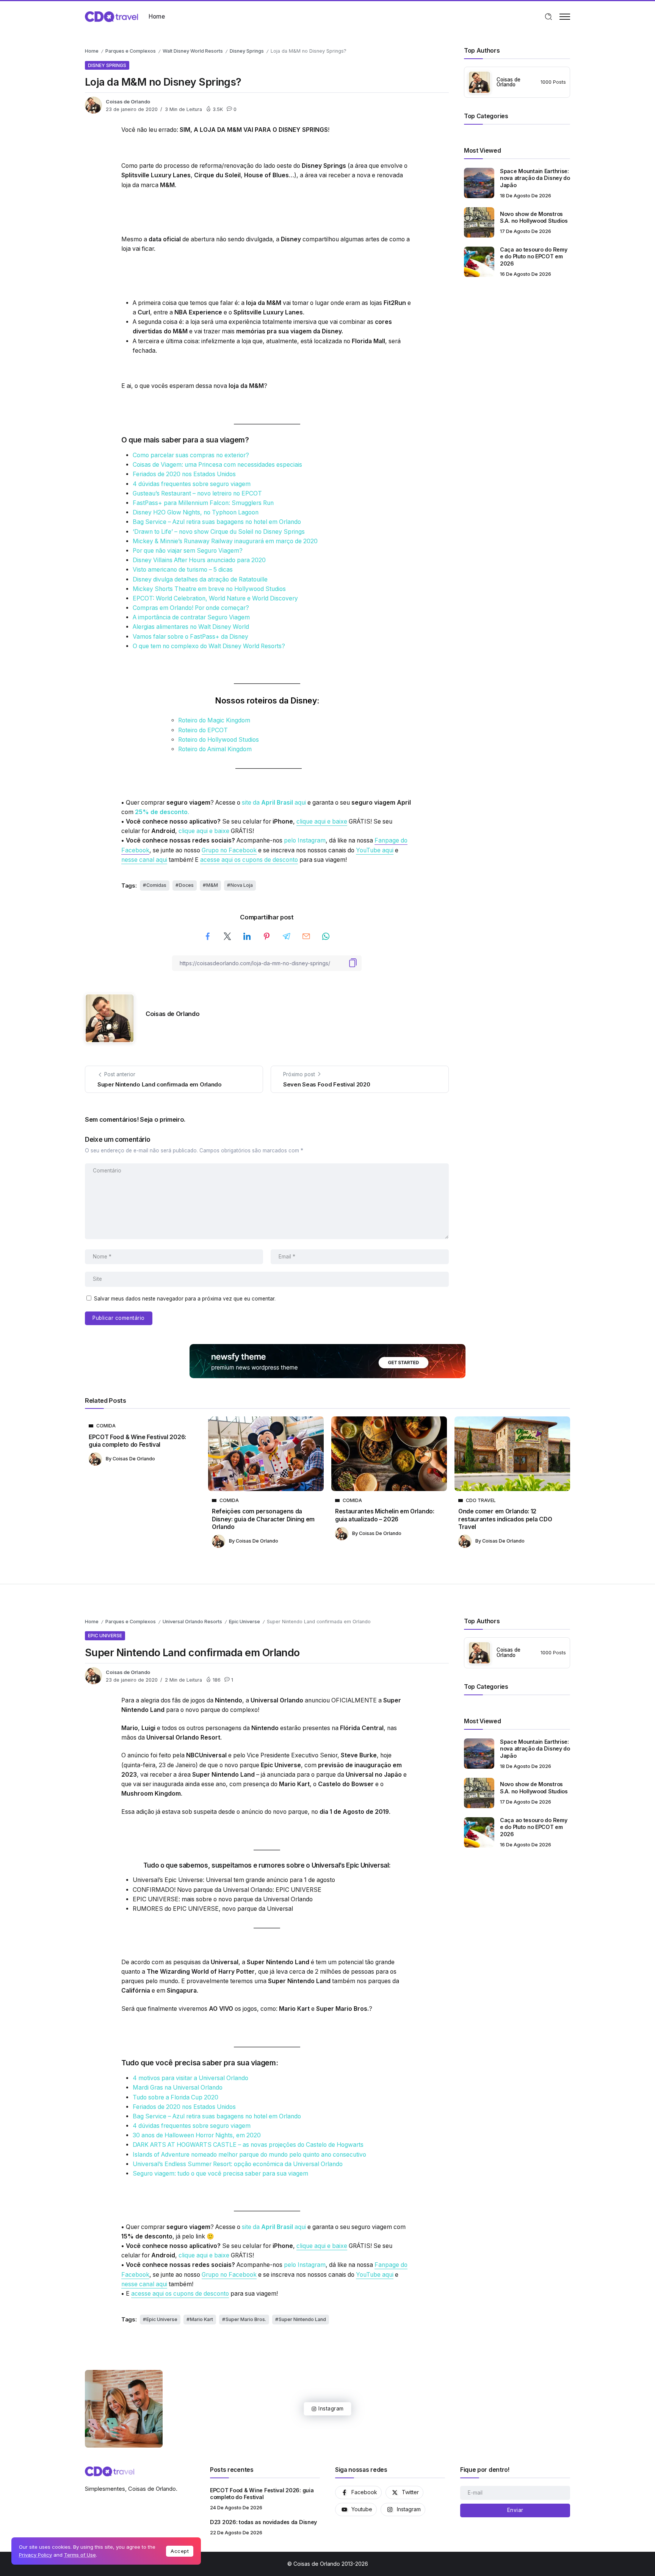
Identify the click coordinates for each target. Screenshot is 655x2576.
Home (92, 51)
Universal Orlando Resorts (192, 1622)
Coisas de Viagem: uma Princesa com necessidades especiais (217, 465)
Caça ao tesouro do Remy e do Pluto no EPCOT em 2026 (534, 256)
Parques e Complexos (131, 51)
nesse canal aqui (144, 860)
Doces (186, 885)
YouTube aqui (375, 850)
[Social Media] (358, 2492)
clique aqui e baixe (322, 821)
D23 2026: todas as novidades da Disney (263, 2522)
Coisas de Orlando (128, 102)
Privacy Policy (35, 2555)
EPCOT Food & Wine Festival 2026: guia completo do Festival (137, 1441)
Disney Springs (247, 51)
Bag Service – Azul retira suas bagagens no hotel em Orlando (217, 522)
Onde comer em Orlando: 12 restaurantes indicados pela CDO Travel (505, 1519)
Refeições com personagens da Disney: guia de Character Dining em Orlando (263, 1519)
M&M (212, 885)
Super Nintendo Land (302, 2319)
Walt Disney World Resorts (193, 51)
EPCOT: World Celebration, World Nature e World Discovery (215, 598)
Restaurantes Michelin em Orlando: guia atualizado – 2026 (385, 1515)
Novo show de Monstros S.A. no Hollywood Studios (534, 217)
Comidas (156, 885)
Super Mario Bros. (246, 2319)
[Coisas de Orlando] (111, 16)
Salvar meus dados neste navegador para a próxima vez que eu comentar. (185, 1299)
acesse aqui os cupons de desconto (249, 860)
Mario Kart (201, 2319)
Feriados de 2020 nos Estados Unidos (184, 474)
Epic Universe (244, 1622)
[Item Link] (479, 183)
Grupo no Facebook (229, 850)
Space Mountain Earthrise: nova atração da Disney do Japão (535, 178)
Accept (180, 2551)
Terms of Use (80, 2555)
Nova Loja (242, 885)
